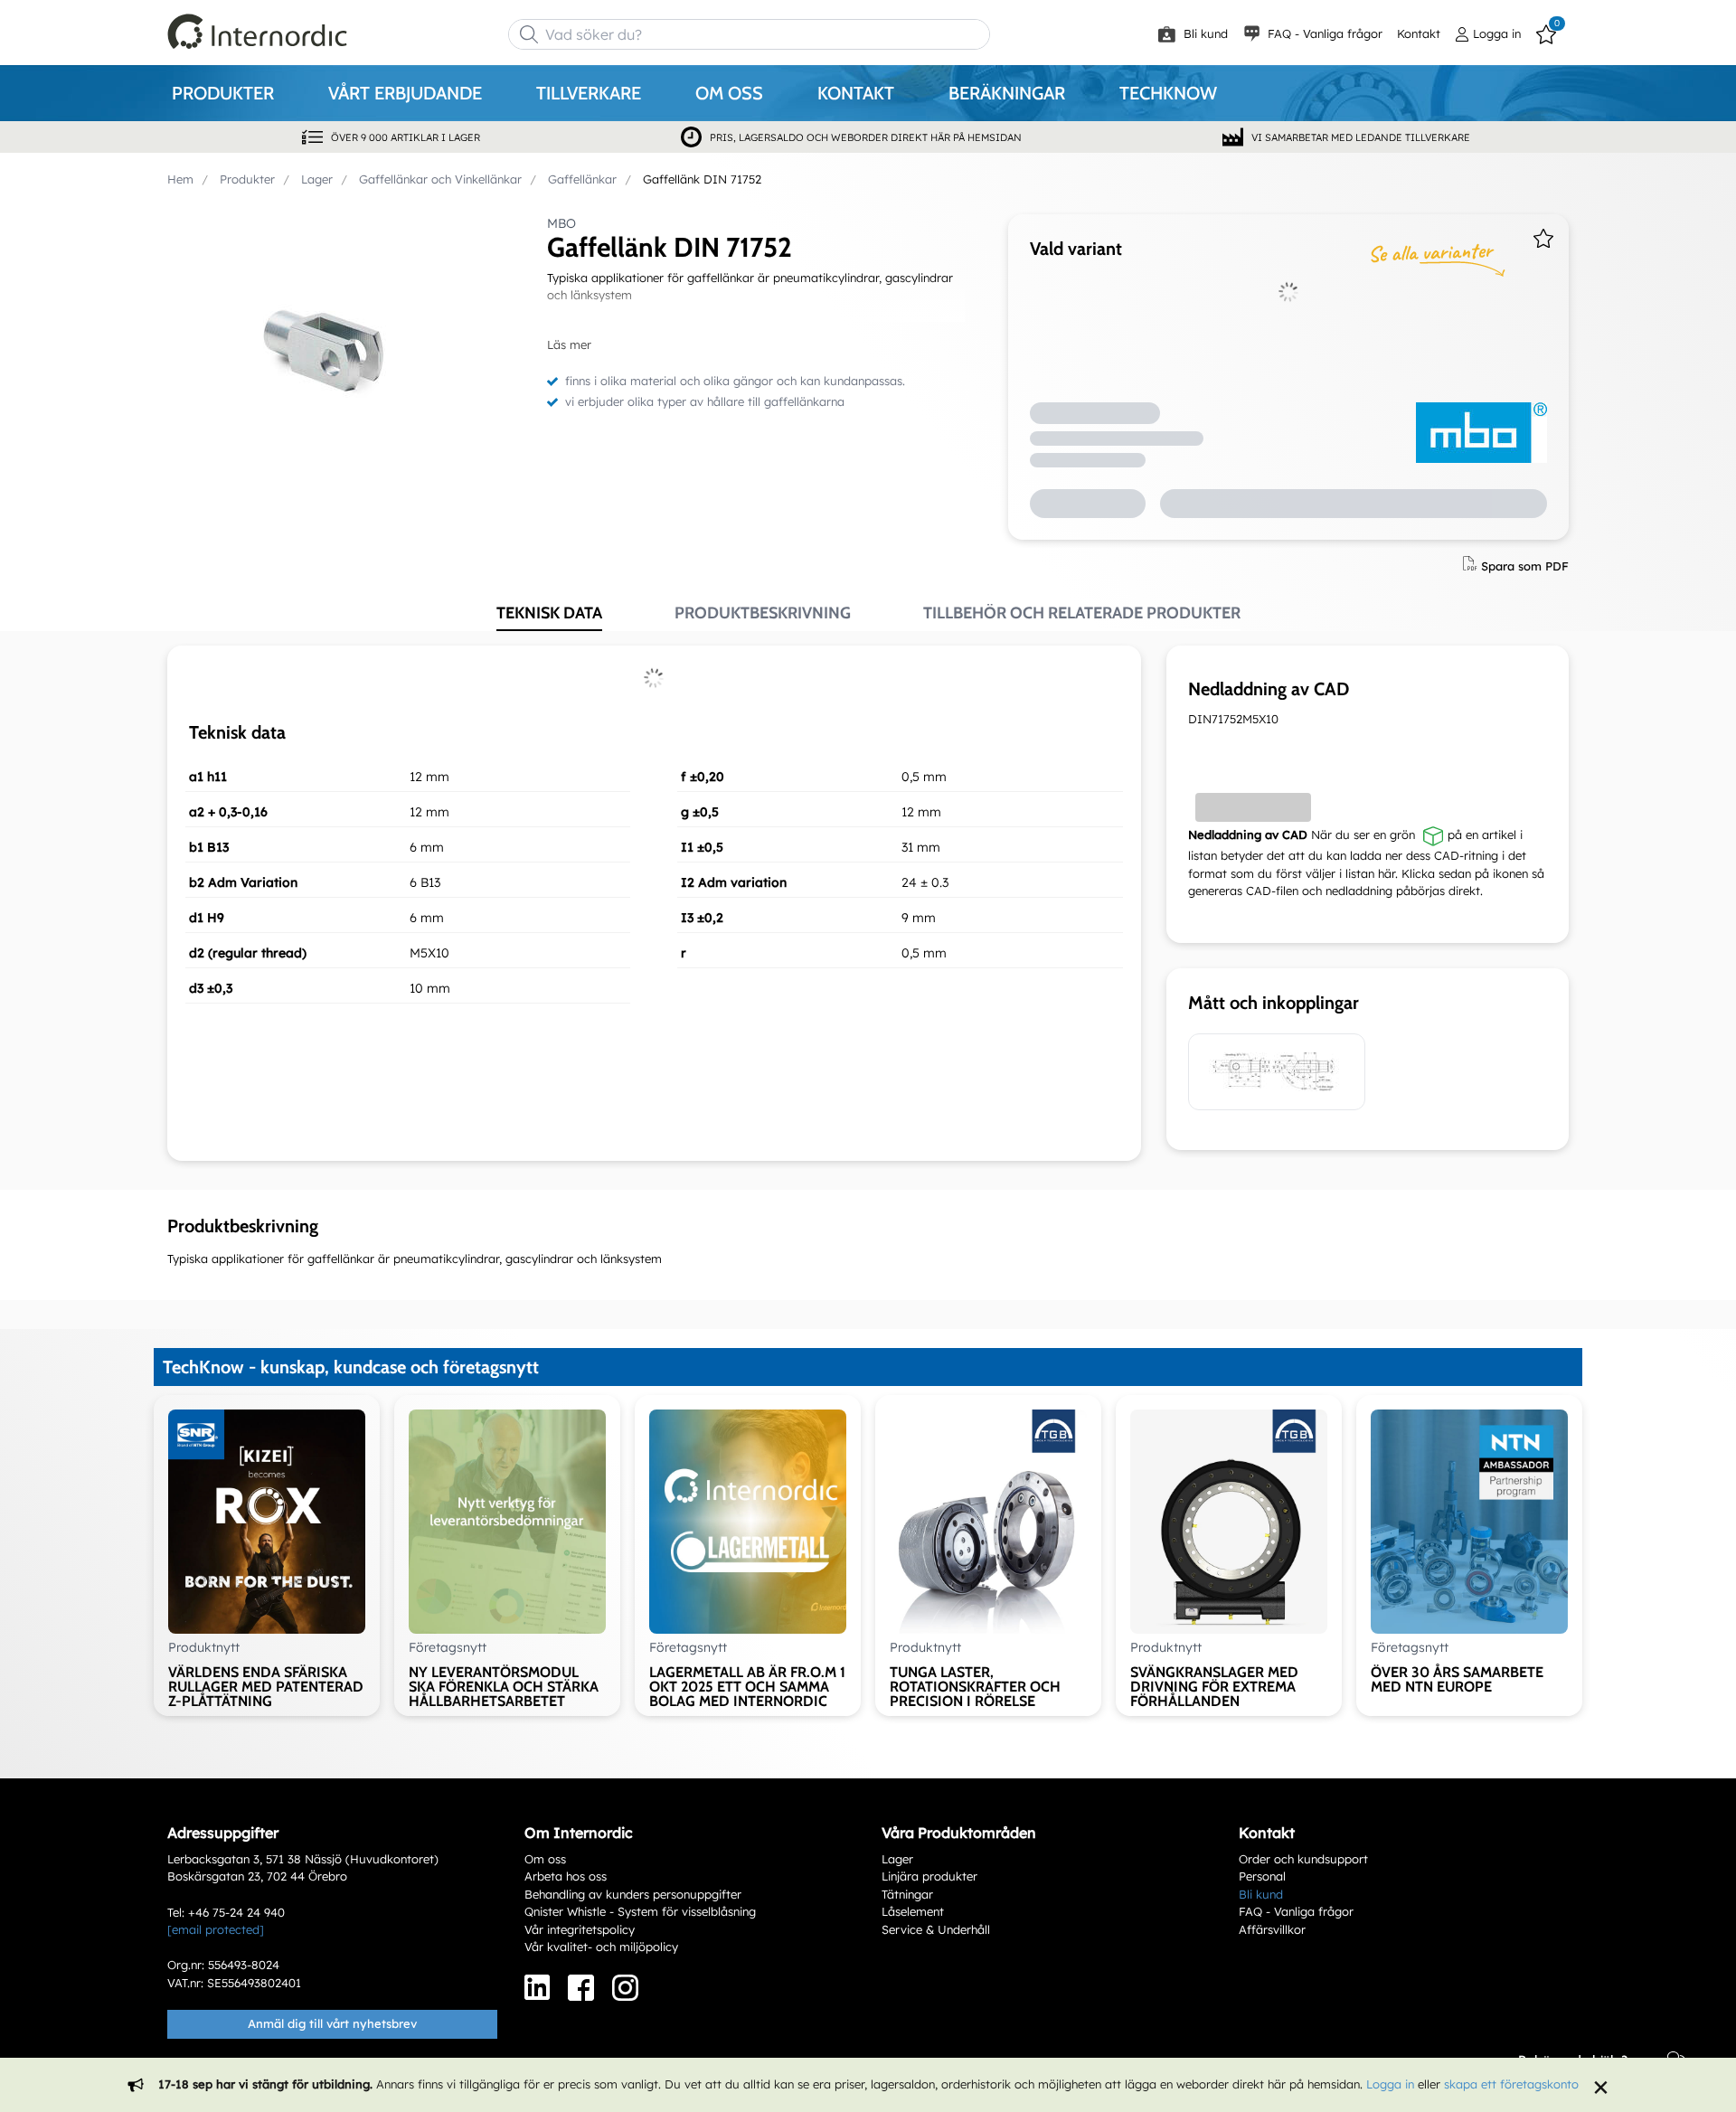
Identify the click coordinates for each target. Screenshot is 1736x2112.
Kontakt (1419, 33)
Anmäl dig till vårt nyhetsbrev (332, 2023)
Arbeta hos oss (566, 1876)
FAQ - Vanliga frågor (1323, 33)
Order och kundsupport (1303, 1859)
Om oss (545, 1859)
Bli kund (1204, 33)
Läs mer (569, 344)
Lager (897, 1859)
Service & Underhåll (936, 1929)
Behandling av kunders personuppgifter (633, 1894)
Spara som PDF (1525, 565)
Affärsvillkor (1272, 1929)
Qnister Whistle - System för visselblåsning (640, 1911)
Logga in (1390, 2084)
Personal (1262, 1876)
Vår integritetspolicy (580, 1929)
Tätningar (907, 1894)
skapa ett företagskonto (1511, 2084)
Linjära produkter (929, 1876)
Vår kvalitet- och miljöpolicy (601, 1947)
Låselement (913, 1911)
